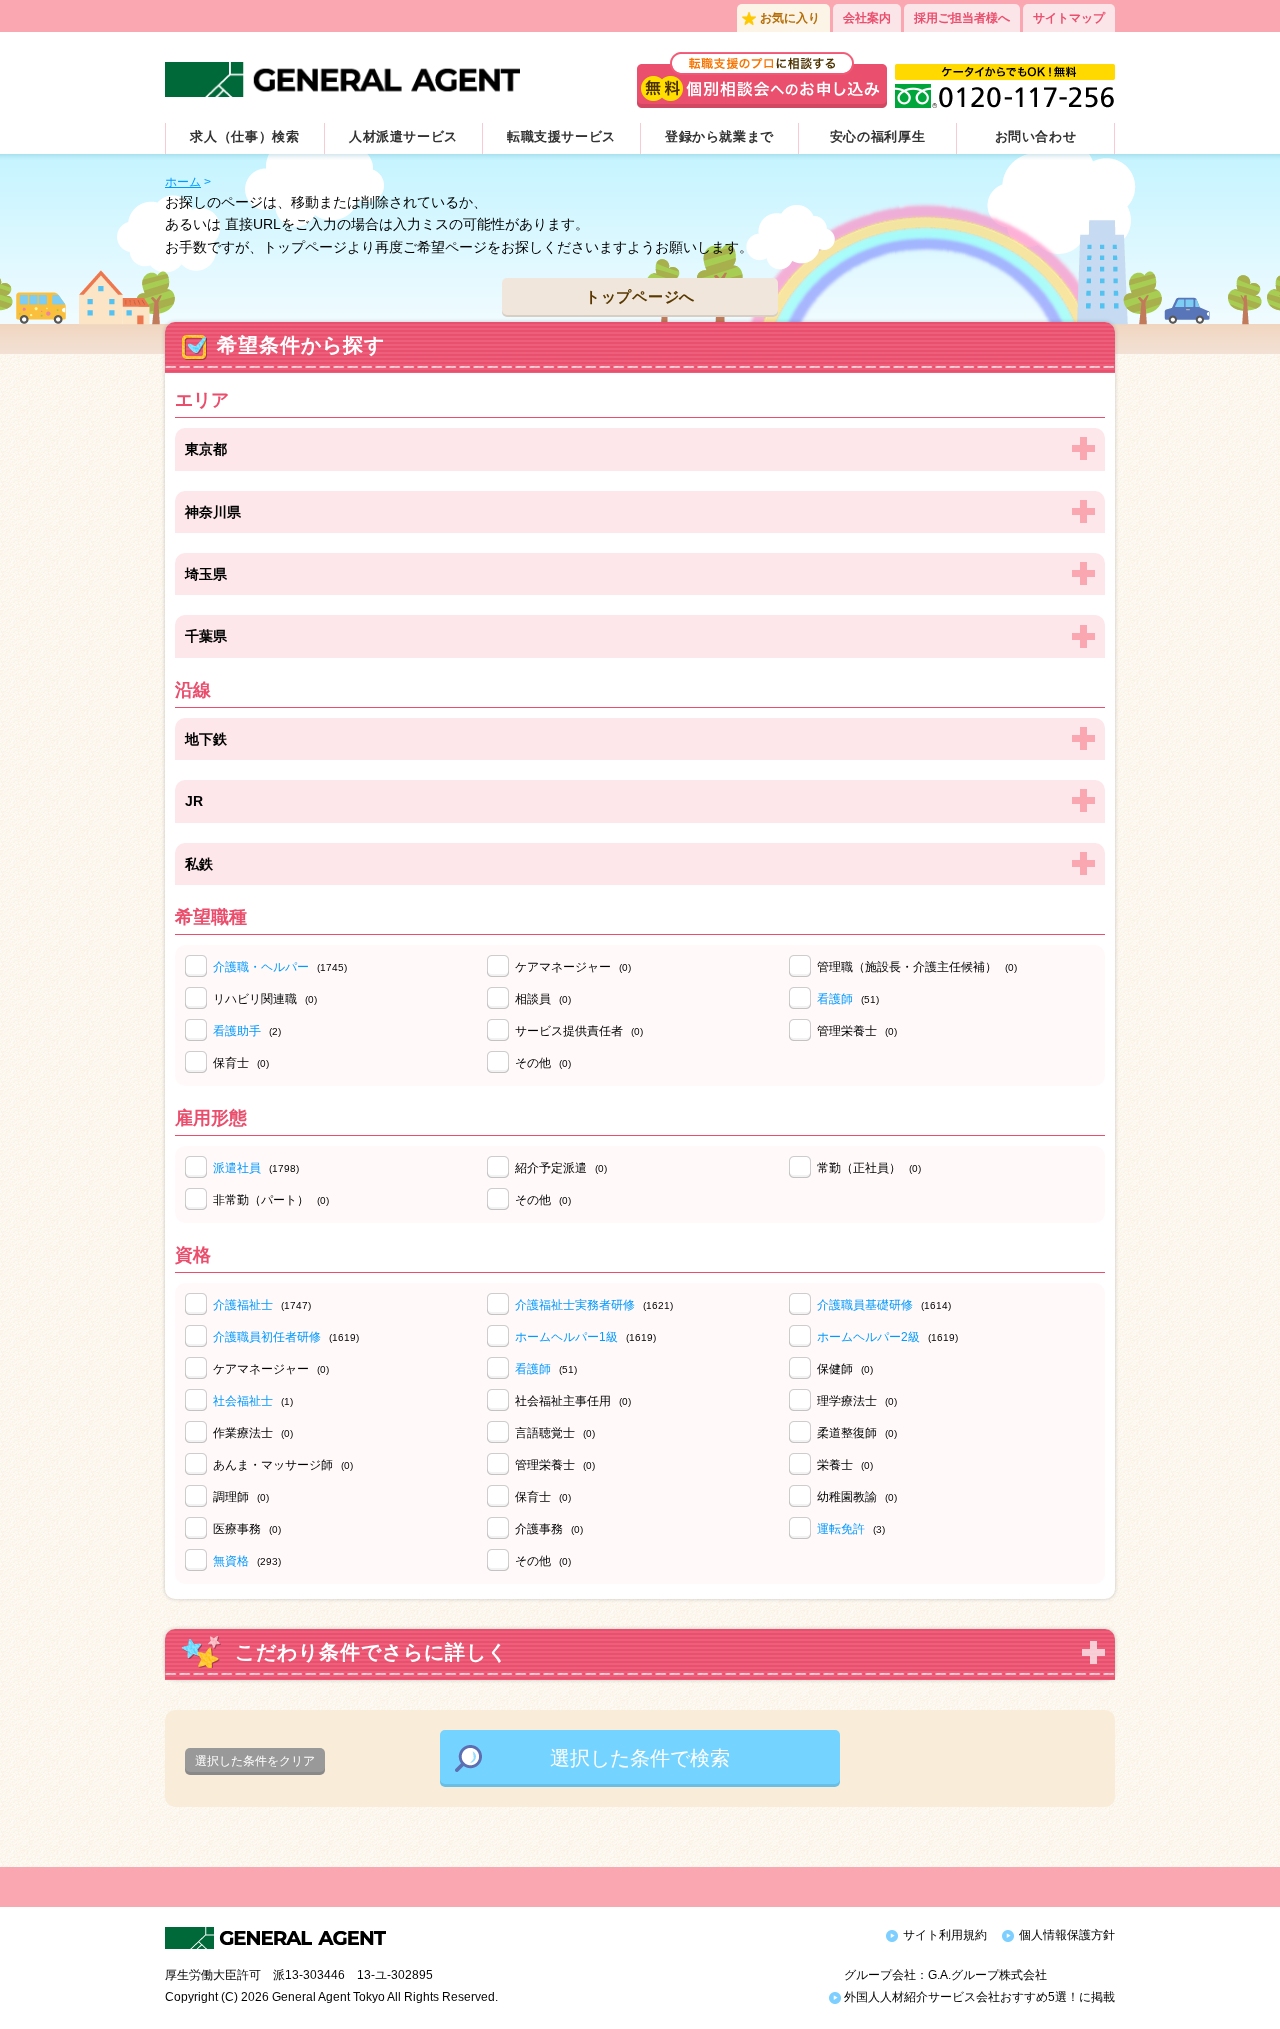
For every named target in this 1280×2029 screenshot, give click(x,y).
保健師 (845, 1369)
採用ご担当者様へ (962, 18)
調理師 (241, 1497)
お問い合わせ (1036, 136)
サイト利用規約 (945, 1935)
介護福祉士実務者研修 (575, 1305)
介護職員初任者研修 (267, 1337)
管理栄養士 (857, 1031)
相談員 (543, 999)
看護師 (835, 999)
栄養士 (845, 1465)
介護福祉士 (243, 1305)
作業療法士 (253, 1433)
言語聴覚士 (555, 1433)
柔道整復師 (857, 1433)
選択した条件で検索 (640, 1758)
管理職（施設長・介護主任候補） (917, 967)
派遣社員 (237, 1168)
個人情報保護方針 (1067, 1935)
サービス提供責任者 (579, 1031)
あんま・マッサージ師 (283, 1465)
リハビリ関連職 (265, 999)
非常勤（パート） (271, 1200)
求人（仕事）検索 (244, 136)
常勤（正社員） (869, 1168)
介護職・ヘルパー (261, 967)
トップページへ (640, 296)
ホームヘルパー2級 (868, 1337)
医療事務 (247, 1529)
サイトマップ (1069, 18)
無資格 (231, 1561)
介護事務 (549, 1529)
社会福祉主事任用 (573, 1401)
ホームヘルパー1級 (566, 1337)
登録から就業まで (719, 136)
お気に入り (790, 18)
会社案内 (867, 18)
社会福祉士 (243, 1401)
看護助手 (237, 1031)
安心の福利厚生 (878, 136)
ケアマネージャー (573, 967)
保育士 (241, 1063)
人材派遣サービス (403, 136)
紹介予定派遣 (561, 1168)
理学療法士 (857, 1401)
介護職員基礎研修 (865, 1305)
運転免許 (841, 1529)
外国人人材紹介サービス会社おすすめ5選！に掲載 (978, 1997)
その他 (543, 1063)
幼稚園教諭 (857, 1497)
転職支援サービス (561, 136)
